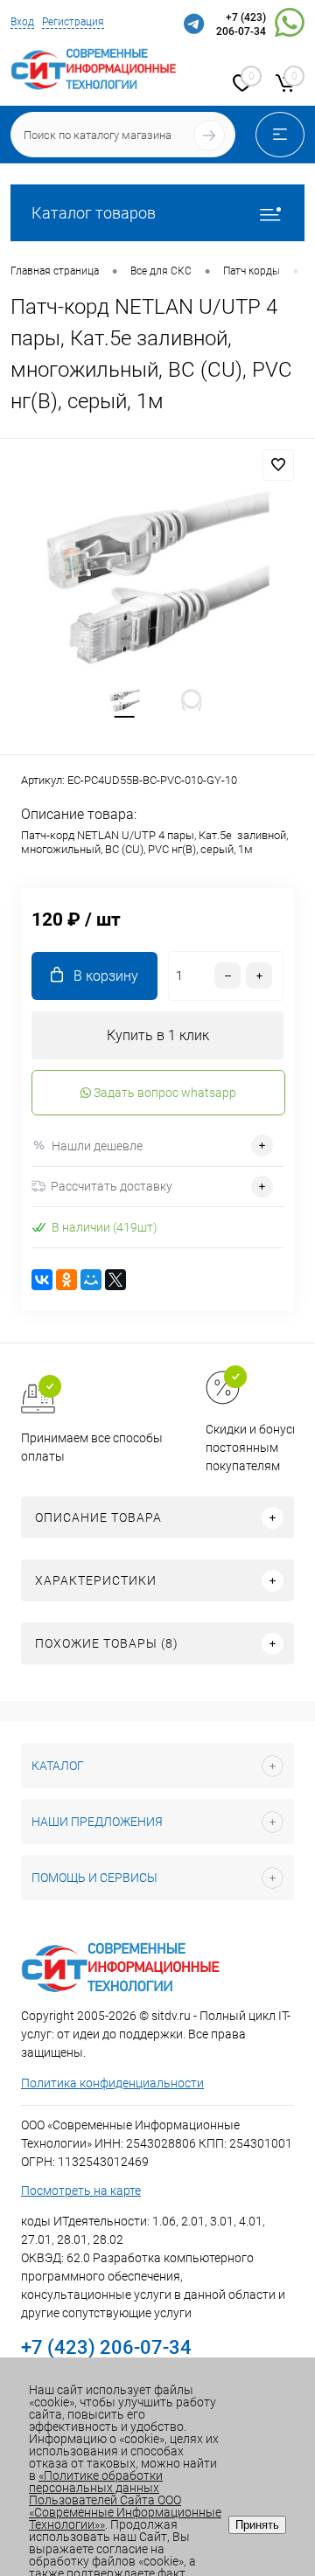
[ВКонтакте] (42, 1280)
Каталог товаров (94, 213)
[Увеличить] (157, 578)
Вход (22, 22)
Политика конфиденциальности (112, 2083)
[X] (115, 1280)
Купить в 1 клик (158, 1035)
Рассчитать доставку (112, 1186)
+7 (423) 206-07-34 (241, 24)
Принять (257, 2525)
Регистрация (73, 22)
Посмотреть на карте (81, 2191)
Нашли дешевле (97, 1146)
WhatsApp (290, 25)
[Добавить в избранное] (278, 465)
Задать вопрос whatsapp (164, 1093)
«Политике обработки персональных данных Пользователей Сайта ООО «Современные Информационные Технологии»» (125, 2500)
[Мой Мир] (91, 1280)
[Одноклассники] (66, 1280)
